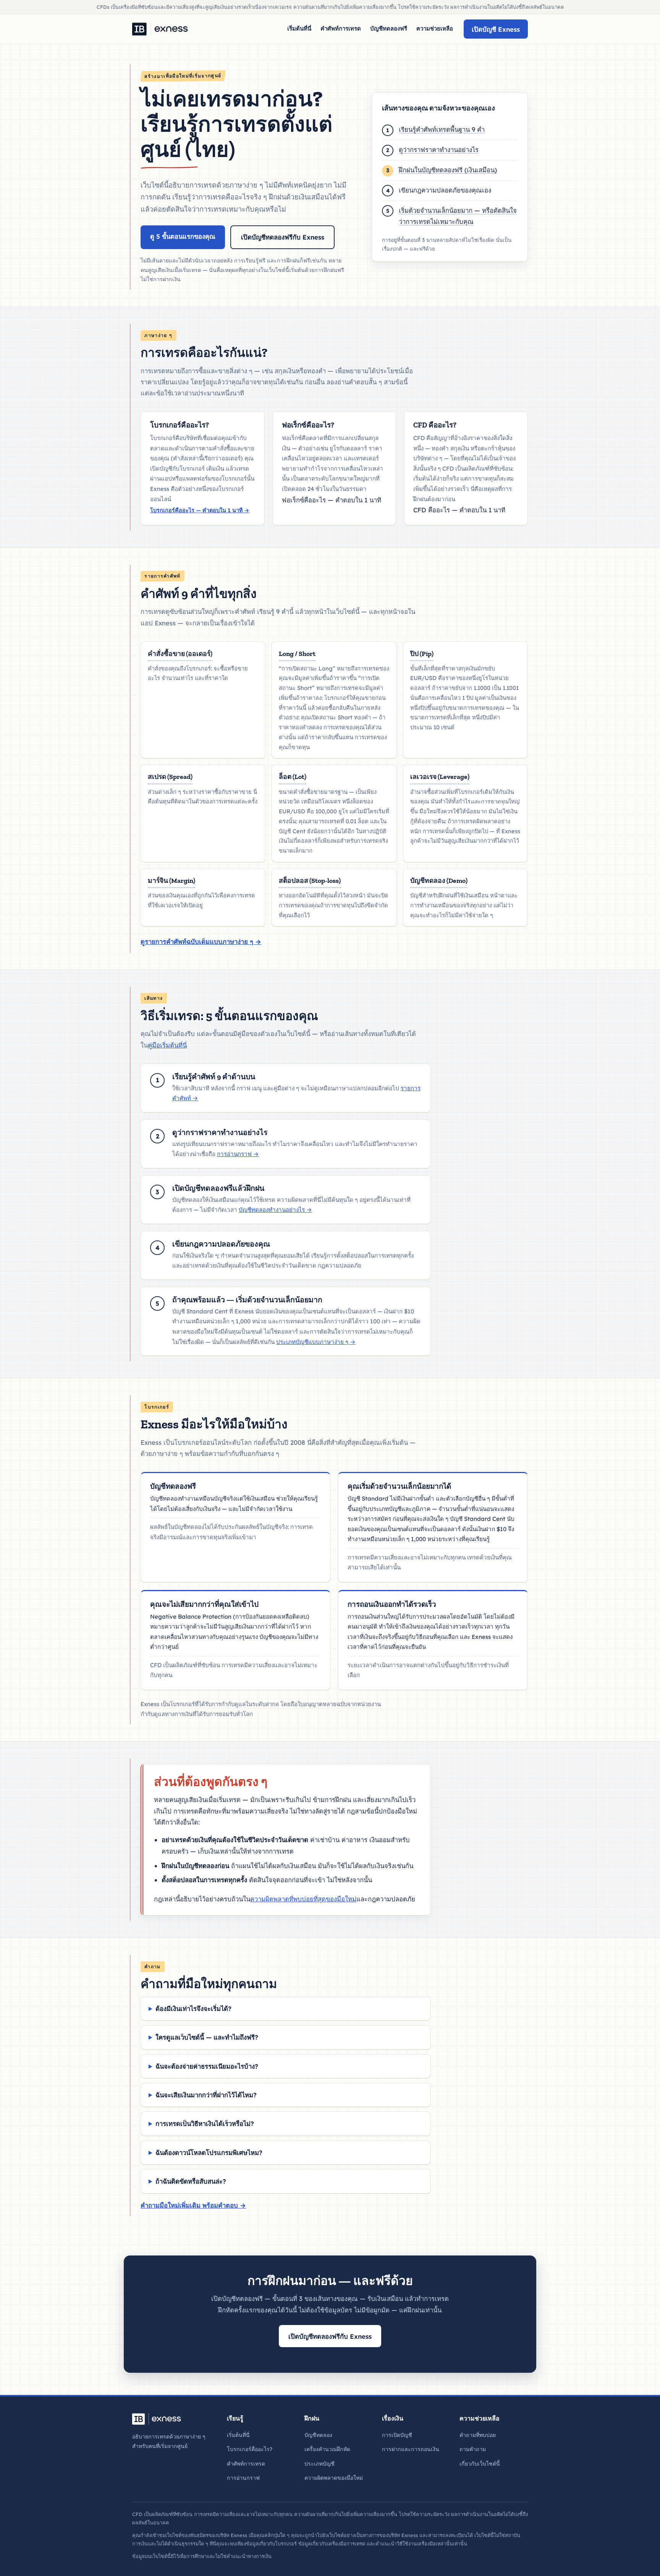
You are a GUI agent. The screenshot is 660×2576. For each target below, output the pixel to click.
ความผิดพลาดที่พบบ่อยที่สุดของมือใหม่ (303, 1899)
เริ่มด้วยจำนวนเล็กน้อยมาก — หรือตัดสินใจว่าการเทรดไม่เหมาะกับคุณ (458, 216)
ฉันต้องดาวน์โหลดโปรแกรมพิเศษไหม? (209, 2153)
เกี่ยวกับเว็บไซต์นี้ (480, 2464)
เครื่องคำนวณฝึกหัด (327, 2449)
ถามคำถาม (473, 2449)
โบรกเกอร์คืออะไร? (250, 2449)
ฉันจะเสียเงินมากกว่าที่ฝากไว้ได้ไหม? (206, 2095)
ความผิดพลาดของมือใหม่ (334, 2478)
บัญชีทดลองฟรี (389, 28)
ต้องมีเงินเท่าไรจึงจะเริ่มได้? (193, 2009)
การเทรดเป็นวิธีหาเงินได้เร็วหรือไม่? (205, 2123)
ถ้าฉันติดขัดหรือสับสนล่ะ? (191, 2181)
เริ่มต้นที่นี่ (299, 28)
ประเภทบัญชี (319, 2464)
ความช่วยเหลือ (435, 28)
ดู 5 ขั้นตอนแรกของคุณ (183, 236)
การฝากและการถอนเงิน (411, 2449)
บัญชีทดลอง (318, 2435)
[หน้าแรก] (160, 29)
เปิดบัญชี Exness (496, 29)
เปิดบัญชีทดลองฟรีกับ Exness (283, 237)
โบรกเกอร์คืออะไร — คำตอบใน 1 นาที (200, 510)
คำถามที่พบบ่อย (478, 2435)
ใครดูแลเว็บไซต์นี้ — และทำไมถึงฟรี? (207, 2037)
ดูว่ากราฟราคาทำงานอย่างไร (439, 150)
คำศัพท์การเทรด (341, 28)
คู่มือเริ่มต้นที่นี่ (167, 1045)
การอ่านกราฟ (238, 1154)
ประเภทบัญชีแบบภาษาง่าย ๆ (316, 1342)
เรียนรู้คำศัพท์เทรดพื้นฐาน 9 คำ (442, 129)
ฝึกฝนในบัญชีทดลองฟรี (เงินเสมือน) (448, 170)
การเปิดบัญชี (397, 2435)
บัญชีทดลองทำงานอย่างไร (275, 1210)
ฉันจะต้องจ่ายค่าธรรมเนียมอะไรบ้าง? (207, 2066)
